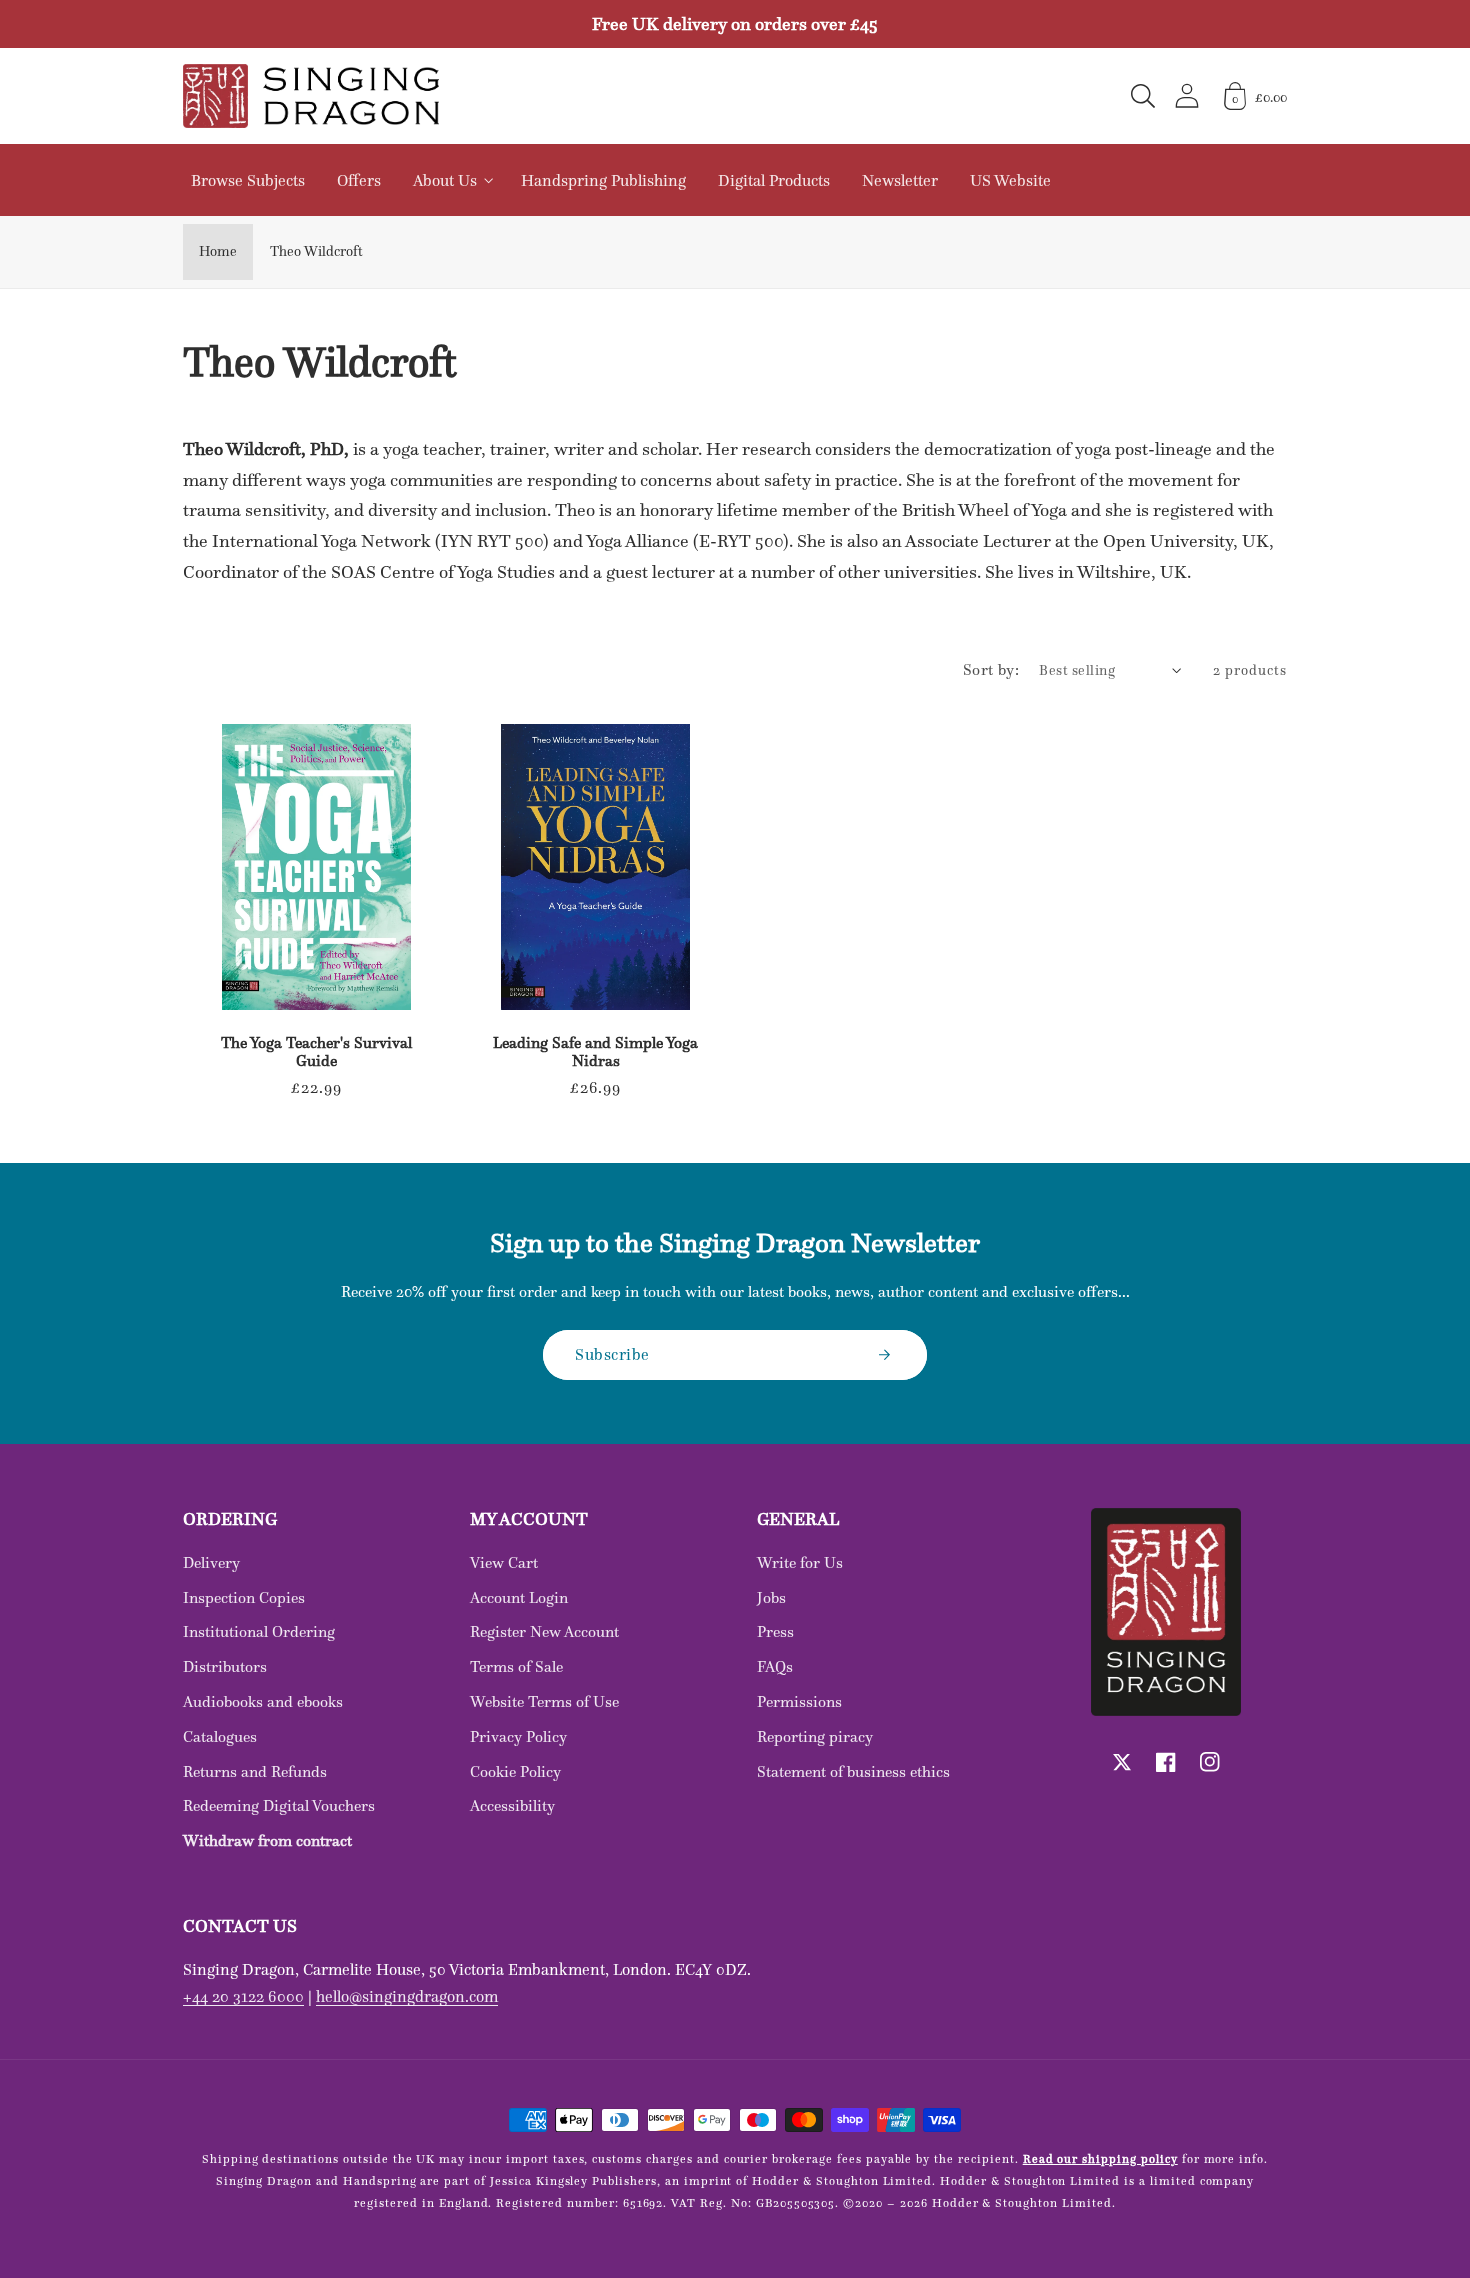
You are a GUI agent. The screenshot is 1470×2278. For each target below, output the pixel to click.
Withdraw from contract (267, 1840)
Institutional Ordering (259, 1631)
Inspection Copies (244, 1597)
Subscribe (612, 1354)
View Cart (504, 1562)
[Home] (311, 96)
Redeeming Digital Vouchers (279, 1805)
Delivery (211, 1562)
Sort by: (991, 669)
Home (218, 251)
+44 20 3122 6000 (243, 1996)
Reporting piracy (815, 1736)
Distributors (225, 1666)
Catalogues (220, 1736)
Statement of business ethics (853, 1771)
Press (775, 1631)
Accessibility (512, 1805)
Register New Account (544, 1631)
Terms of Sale (516, 1666)
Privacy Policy (518, 1736)
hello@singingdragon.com (407, 1996)
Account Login (519, 1597)
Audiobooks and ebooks (263, 1701)
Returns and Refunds (255, 1771)
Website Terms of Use (544, 1701)
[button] (1143, 96)
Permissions (799, 1701)
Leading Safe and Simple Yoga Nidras (595, 1052)
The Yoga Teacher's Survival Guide (316, 1052)
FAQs (775, 1666)
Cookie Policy (515, 1771)
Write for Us (800, 1562)
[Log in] (1187, 95)
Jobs (771, 1597)
